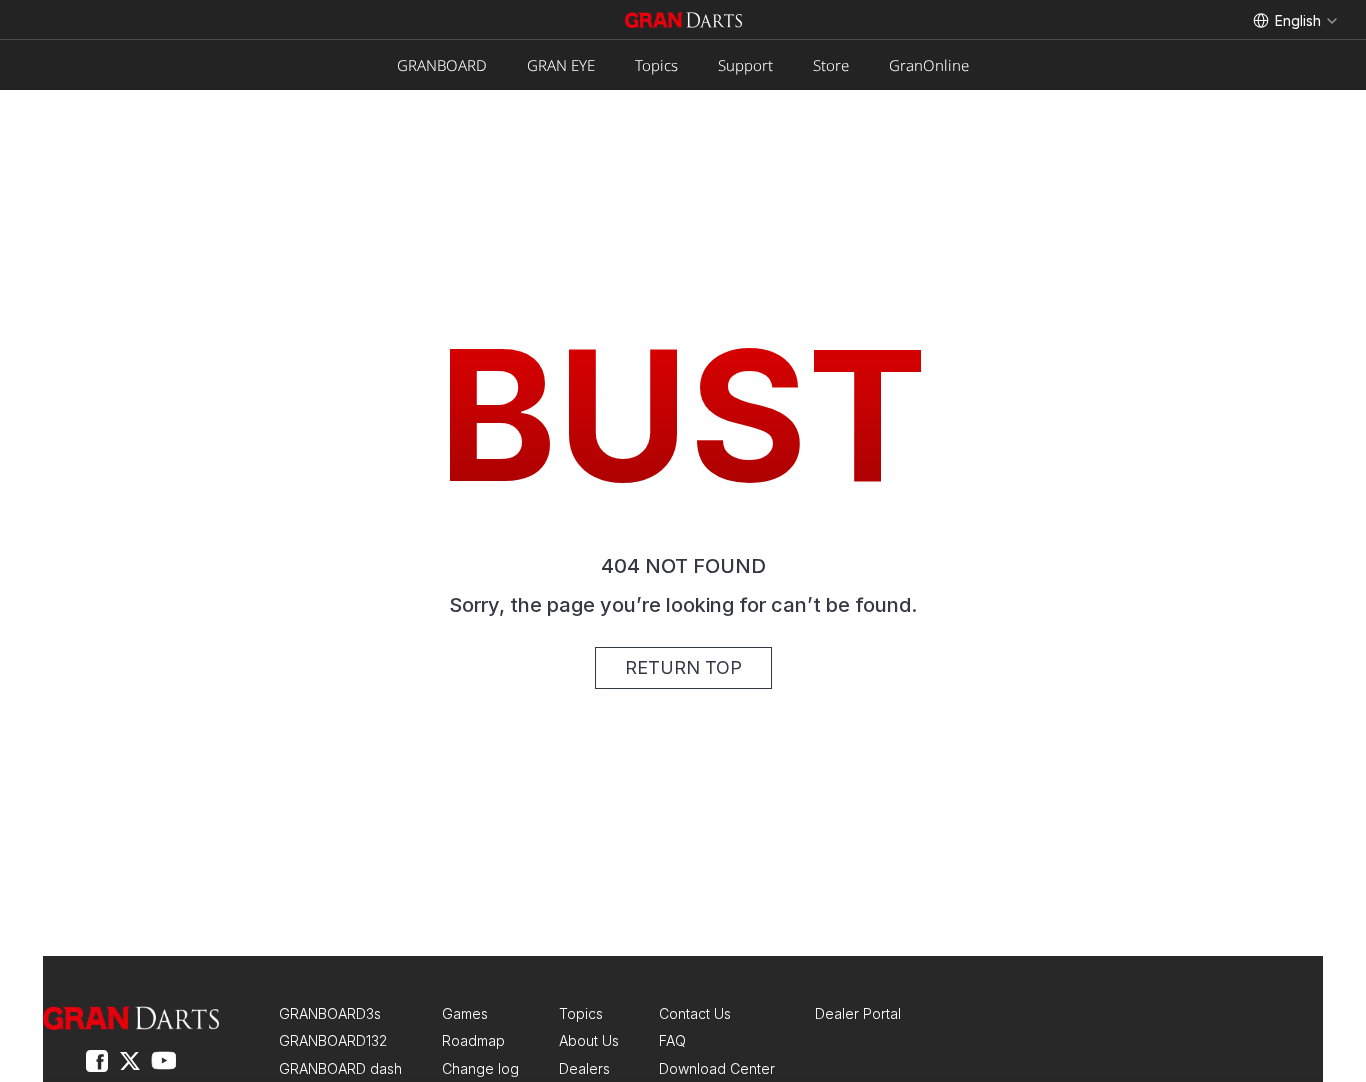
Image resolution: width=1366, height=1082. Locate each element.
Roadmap (473, 1040)
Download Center (717, 1068)
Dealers (584, 1068)
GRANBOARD (442, 65)
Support (745, 65)
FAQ (672, 1040)
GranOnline (929, 65)
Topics (656, 65)
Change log (480, 1068)
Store (831, 65)
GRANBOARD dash (340, 1068)
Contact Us (695, 1013)
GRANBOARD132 (333, 1040)
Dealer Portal (858, 1013)
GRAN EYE (561, 65)
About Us (589, 1040)
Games (465, 1013)
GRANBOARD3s (330, 1013)
